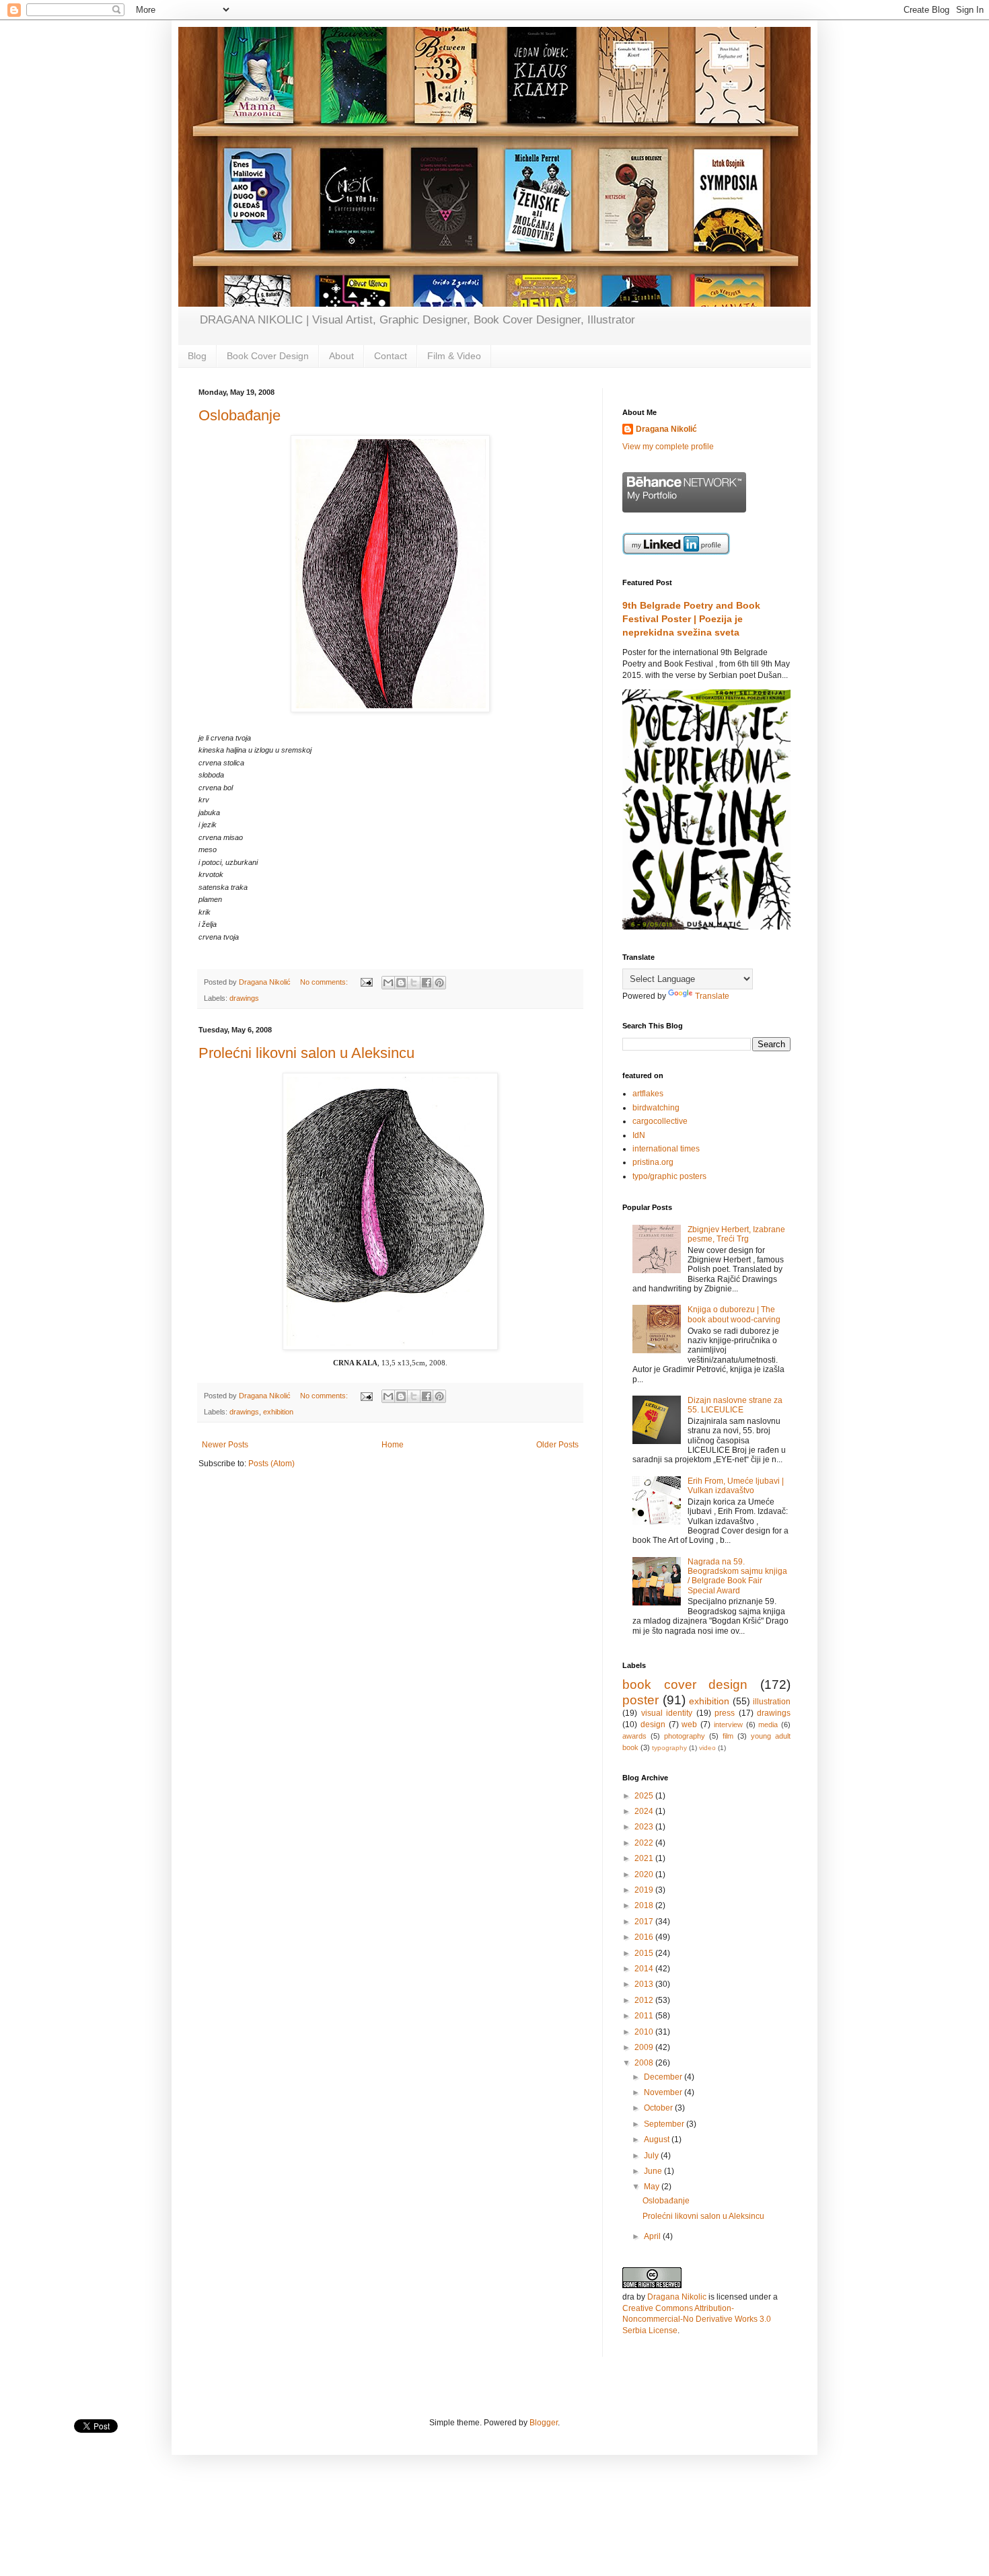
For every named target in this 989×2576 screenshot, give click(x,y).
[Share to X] (414, 983)
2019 (645, 1890)
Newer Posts (225, 1445)
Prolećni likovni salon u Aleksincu (306, 1053)
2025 (645, 1796)
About (341, 356)
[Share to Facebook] (427, 983)
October (659, 2108)
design (653, 1725)
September (665, 2124)
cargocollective (660, 1121)
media (768, 1725)
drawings (244, 998)
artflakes (648, 1094)
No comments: (325, 982)
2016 (645, 1937)
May (653, 2187)
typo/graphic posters (669, 1176)
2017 (645, 1922)
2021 (645, 1858)
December (664, 2077)
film (728, 1736)
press (725, 1713)
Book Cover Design (268, 356)
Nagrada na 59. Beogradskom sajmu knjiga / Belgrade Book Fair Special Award (737, 1576)
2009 (645, 2047)
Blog (197, 356)
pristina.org (653, 1162)
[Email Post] (366, 982)
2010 (645, 2032)
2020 (645, 1874)
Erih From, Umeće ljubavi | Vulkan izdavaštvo (736, 1486)
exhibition (278, 1412)
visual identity (667, 1713)
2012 (645, 2000)
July (652, 2156)
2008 (645, 2063)
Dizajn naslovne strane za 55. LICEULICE (735, 1405)
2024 (645, 1811)
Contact (391, 356)
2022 (645, 1843)
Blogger (544, 2423)
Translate (712, 996)
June (654, 2171)
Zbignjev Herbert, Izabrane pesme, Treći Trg (736, 1234)
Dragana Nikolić (666, 429)
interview (728, 1725)
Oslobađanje (240, 415)
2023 (645, 1827)
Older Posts (557, 1445)
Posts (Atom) (271, 1464)
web (689, 1725)
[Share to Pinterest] (439, 983)
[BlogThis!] (401, 983)
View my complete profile (668, 447)
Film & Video (454, 356)
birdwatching (656, 1108)
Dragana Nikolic (677, 2297)
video (707, 1748)
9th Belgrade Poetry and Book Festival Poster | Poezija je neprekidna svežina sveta (691, 618)
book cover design (685, 1684)
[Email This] (388, 983)
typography (669, 1748)
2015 (645, 1953)
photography (685, 1736)
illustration (772, 1702)
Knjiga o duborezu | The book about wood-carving (734, 1314)
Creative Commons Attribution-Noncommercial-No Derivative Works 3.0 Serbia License (697, 2320)
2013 (645, 1984)
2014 (645, 1969)
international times (666, 1149)
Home (393, 1445)
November (664, 2092)
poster (640, 1700)
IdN (639, 1135)
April (653, 2236)
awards (634, 1736)
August (658, 2139)
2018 (645, 1905)
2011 (645, 2016)
